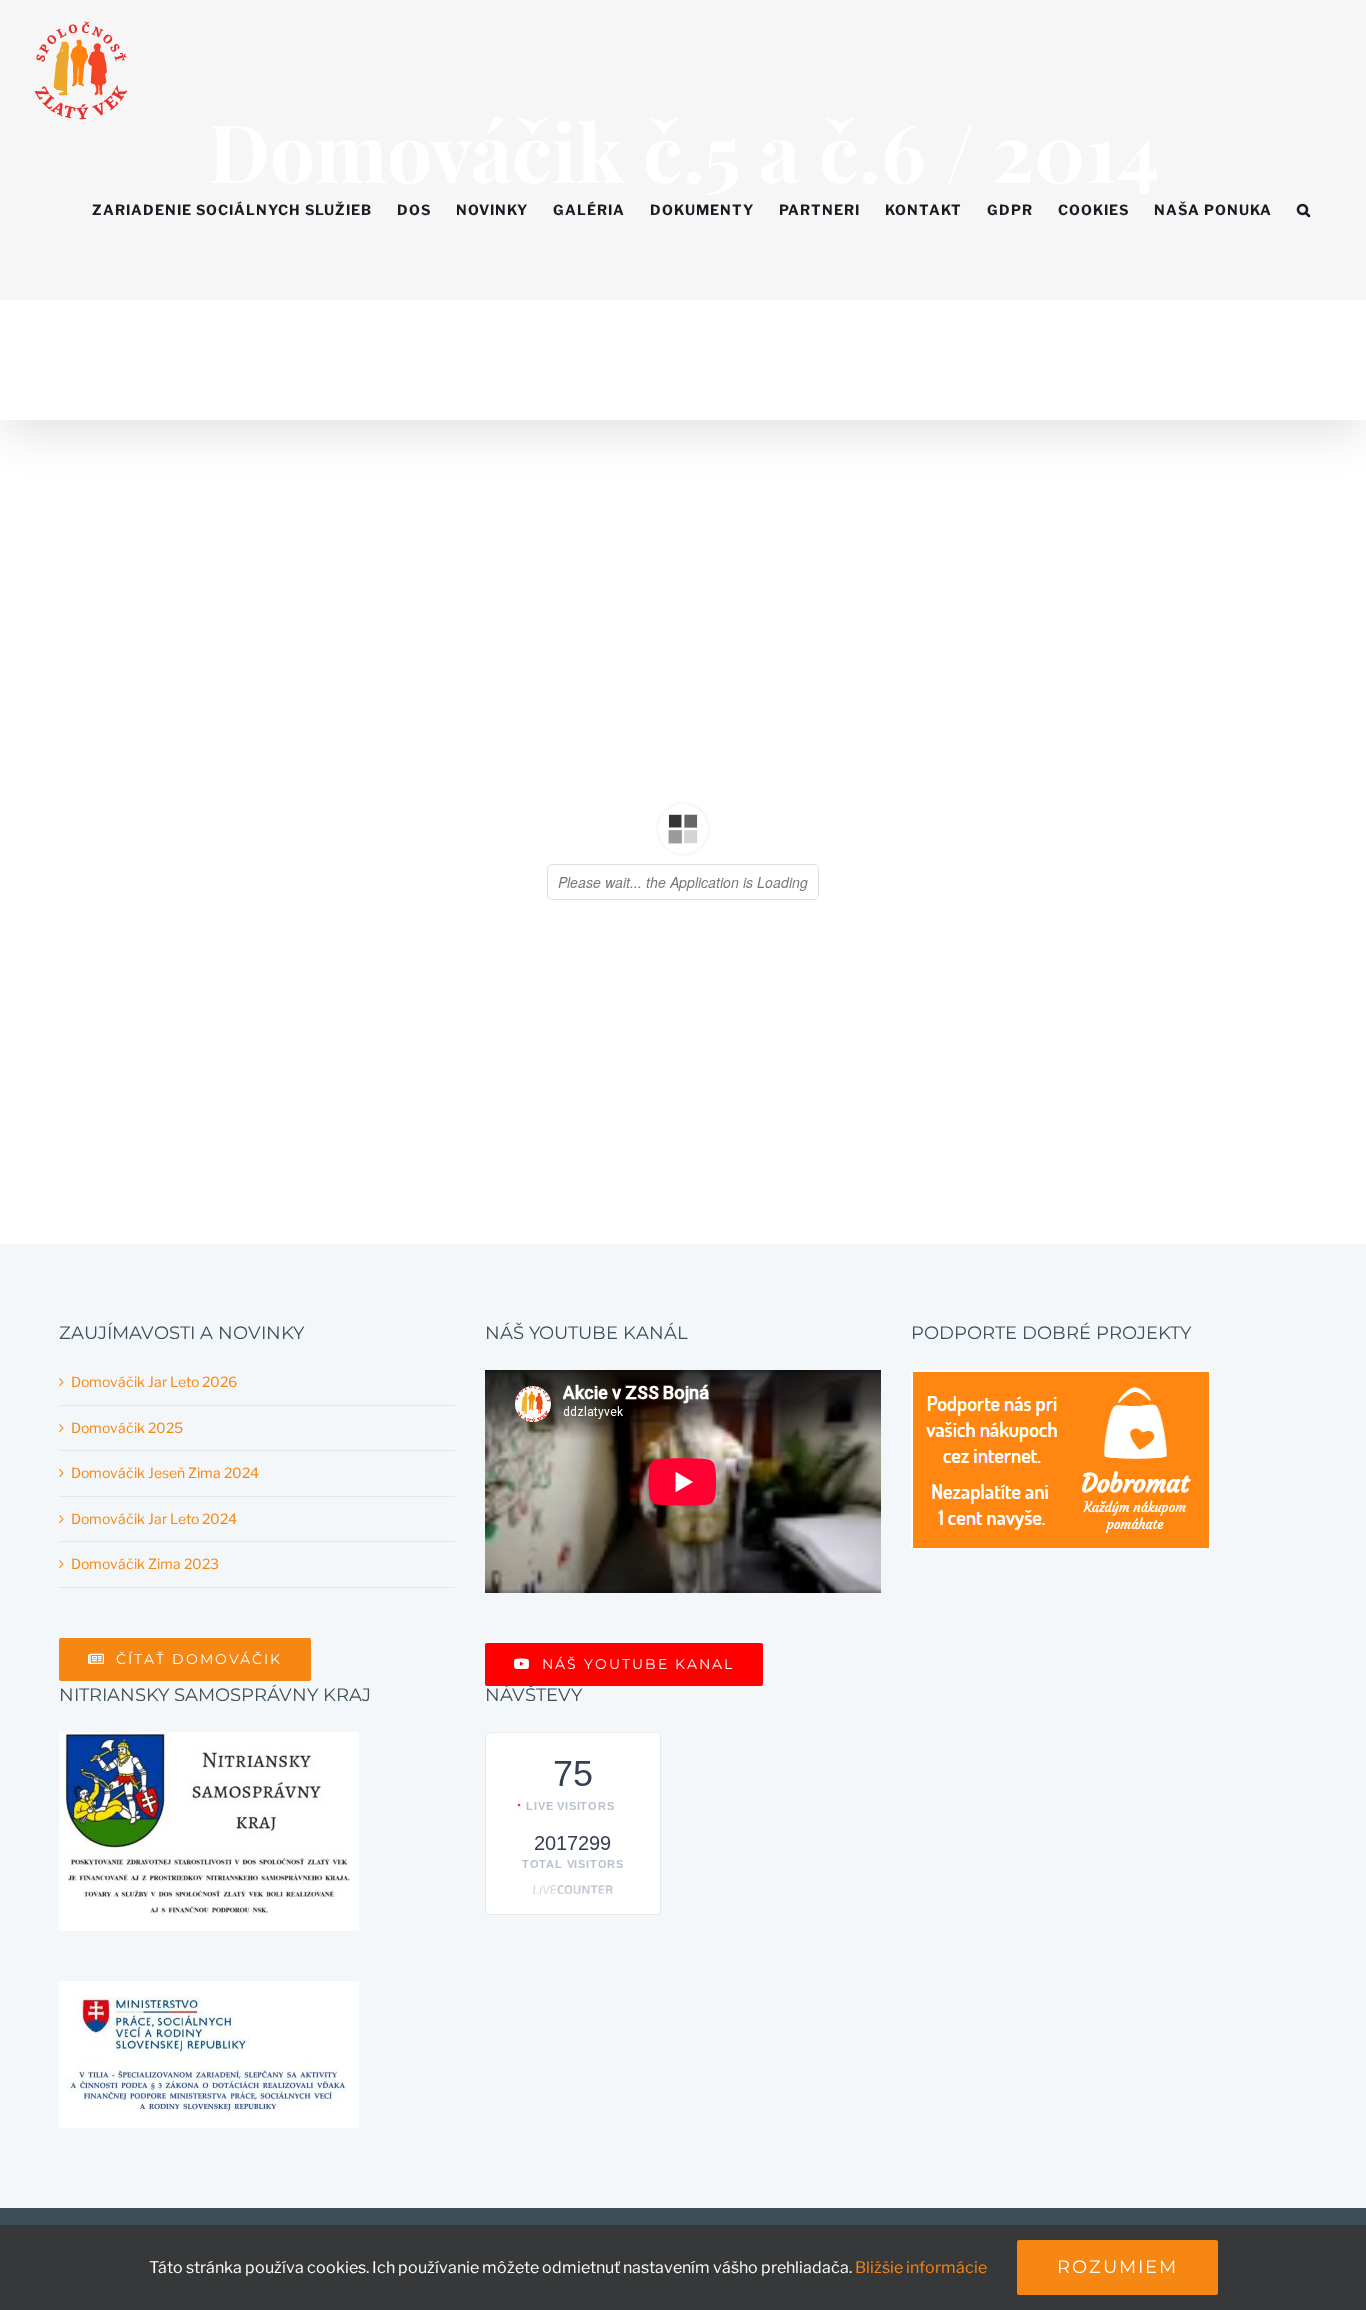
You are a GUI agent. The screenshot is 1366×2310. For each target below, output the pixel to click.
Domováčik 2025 (127, 1427)
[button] (1304, 210)
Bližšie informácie (921, 2267)
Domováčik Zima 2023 (145, 1563)
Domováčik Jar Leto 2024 (154, 1518)
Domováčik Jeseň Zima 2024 (165, 1472)
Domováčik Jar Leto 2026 (154, 1381)
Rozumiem (1117, 2267)
